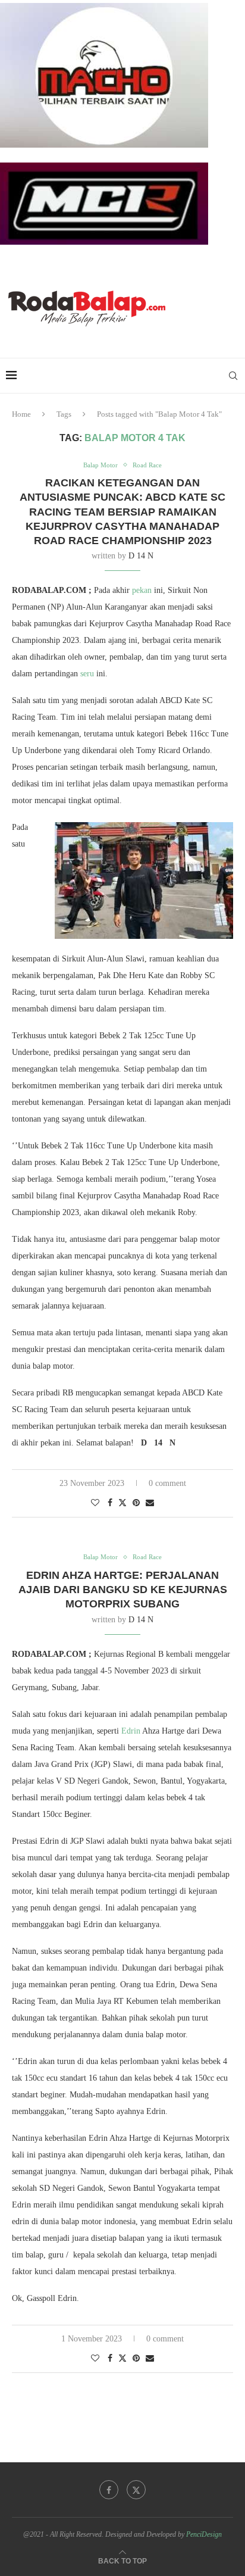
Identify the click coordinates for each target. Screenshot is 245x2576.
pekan (142, 590)
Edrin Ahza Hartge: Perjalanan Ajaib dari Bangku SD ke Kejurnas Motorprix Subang (123, 1590)
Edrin (131, 1731)
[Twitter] (136, 2490)
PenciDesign (204, 2534)
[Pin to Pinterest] (136, 1503)
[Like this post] (95, 1503)
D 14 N (141, 556)
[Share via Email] (150, 1503)
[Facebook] (109, 2490)
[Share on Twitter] (122, 1503)
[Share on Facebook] (110, 1503)
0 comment (167, 1483)
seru (87, 674)
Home (21, 414)
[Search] (233, 376)
